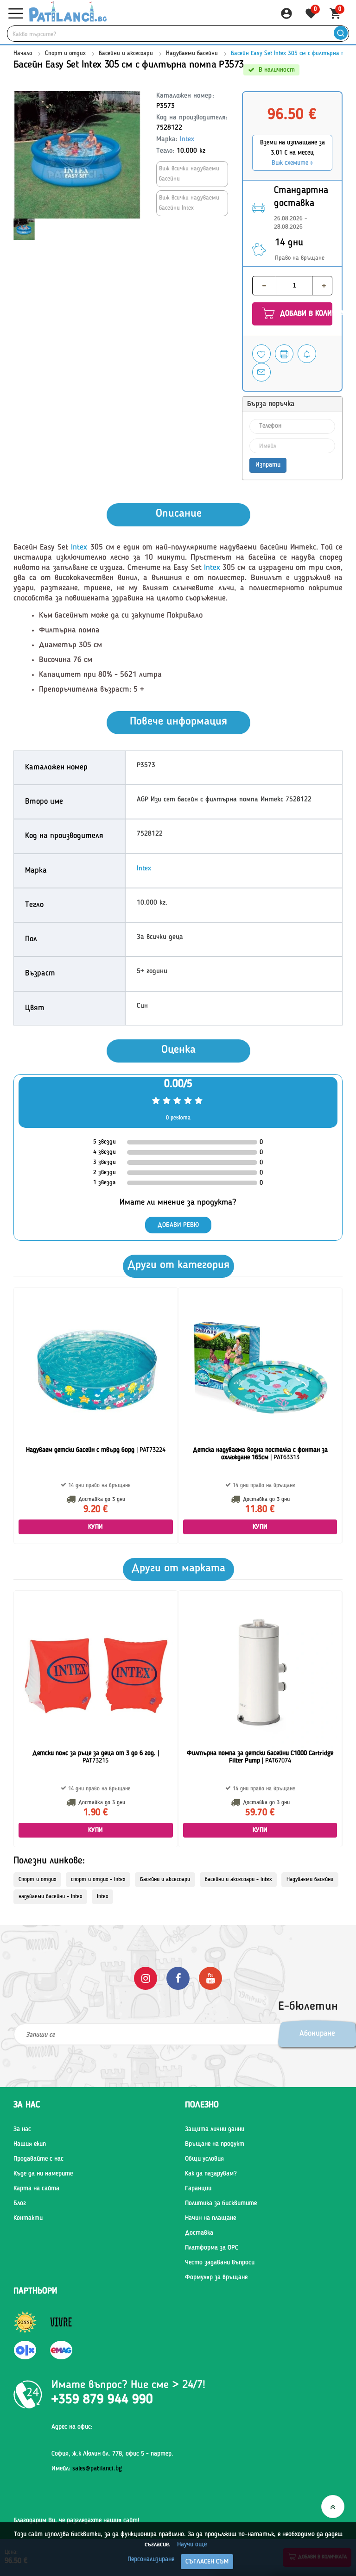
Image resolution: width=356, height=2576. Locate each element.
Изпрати (268, 465)
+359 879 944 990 (102, 2400)
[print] (284, 354)
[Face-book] (178, 1978)
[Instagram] (146, 1978)
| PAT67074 (260, 1757)
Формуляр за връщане (216, 2277)
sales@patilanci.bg (97, 2469)
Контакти (28, 2218)
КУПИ (96, 1527)
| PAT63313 (260, 1454)
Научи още (192, 2545)
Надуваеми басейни (192, 53)
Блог (20, 2203)
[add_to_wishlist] (261, 354)
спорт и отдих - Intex (98, 1880)
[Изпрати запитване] (261, 372)
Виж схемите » (292, 163)
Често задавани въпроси (220, 2263)
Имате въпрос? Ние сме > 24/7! (128, 2385)
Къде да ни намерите (43, 2174)
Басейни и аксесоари (126, 53)
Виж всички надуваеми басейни (189, 174)
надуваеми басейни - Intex (50, 1897)
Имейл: (87, 2469)
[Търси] (340, 34)
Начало (23, 53)
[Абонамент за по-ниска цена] (307, 354)
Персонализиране (151, 2559)
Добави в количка (305, 314)
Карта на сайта (36, 2188)
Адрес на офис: (72, 2427)
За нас (22, 2129)
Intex (187, 140)
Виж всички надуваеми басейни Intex (189, 203)
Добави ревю (178, 1225)
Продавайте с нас (38, 2159)
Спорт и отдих (66, 53)
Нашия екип (30, 2144)
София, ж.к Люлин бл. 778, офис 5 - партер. (112, 2454)
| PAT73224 (96, 1450)
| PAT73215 (96, 1757)
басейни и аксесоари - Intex (238, 1880)
